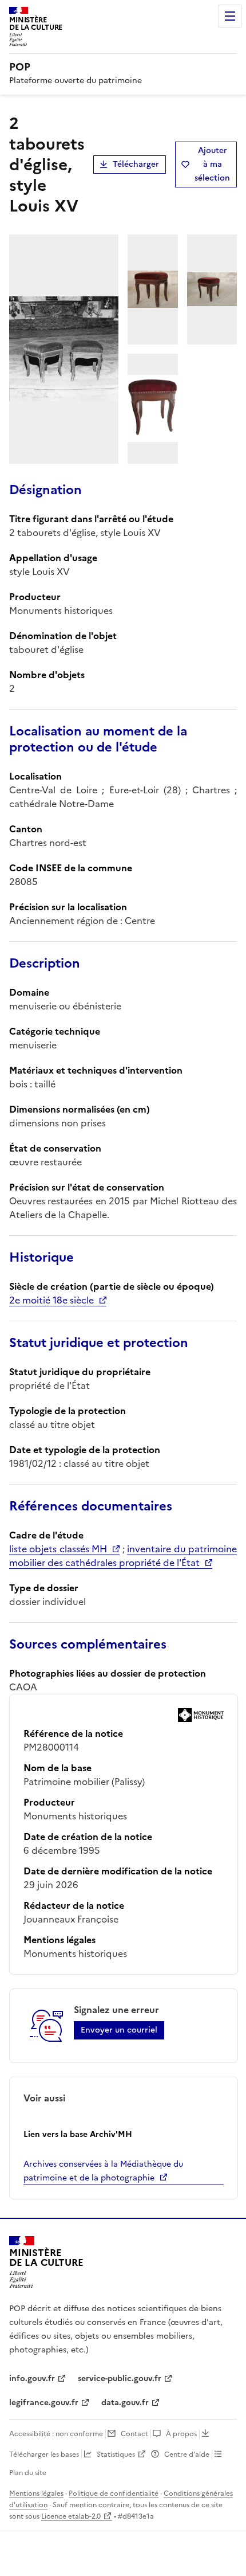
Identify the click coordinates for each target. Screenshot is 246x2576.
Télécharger (136, 164)
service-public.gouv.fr (120, 2379)
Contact (134, 2434)
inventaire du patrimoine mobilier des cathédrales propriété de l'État (123, 1556)
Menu (230, 16)
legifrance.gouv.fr (44, 2403)
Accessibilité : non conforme (56, 2434)
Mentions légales (36, 2493)
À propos (181, 2434)
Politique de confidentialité (114, 2493)
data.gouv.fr (125, 2403)
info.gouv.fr (32, 2379)
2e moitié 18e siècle (51, 1300)
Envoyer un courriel (119, 2030)
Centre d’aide (187, 2454)
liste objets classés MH (58, 1549)
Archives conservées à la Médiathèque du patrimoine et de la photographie (103, 2171)
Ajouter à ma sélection (212, 164)
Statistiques (116, 2454)
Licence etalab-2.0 (71, 2516)
